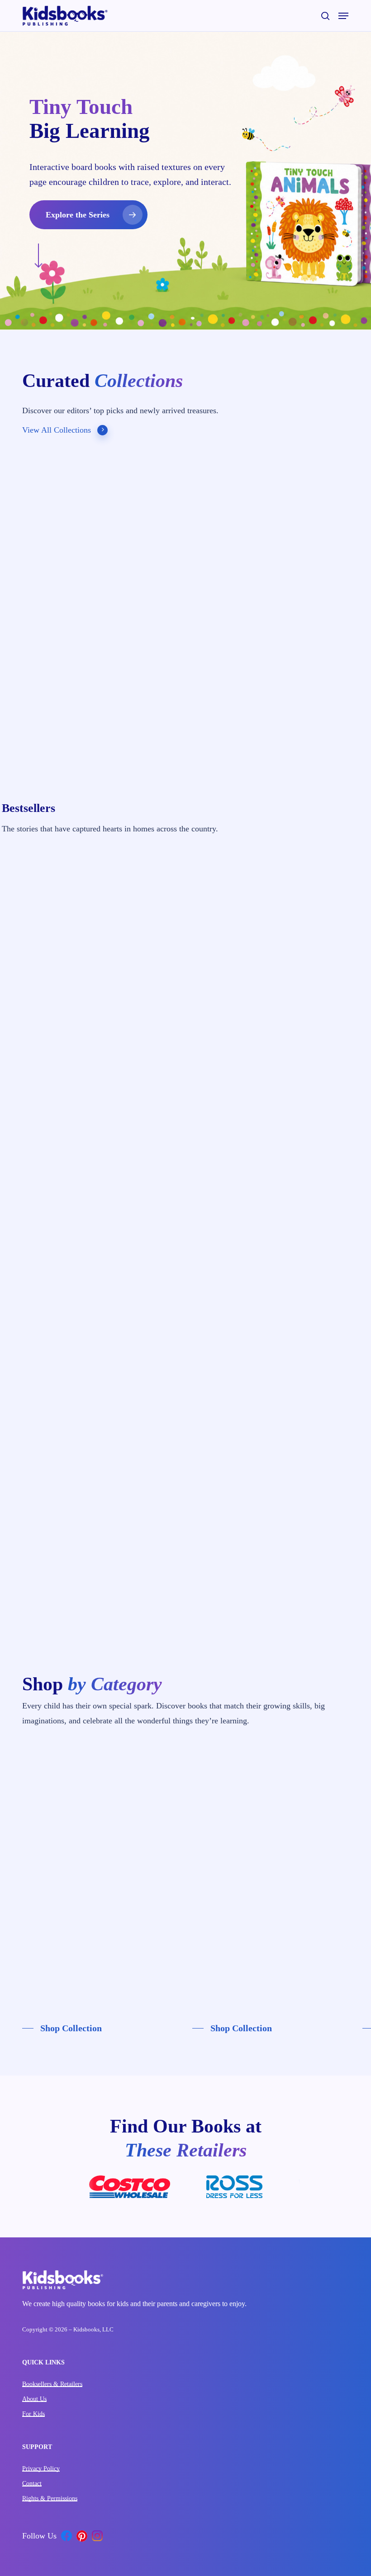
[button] (343, 16)
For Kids (33, 2414)
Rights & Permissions (50, 2498)
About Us (34, 2399)
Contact (32, 2484)
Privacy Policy (41, 2469)
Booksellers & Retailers (52, 2384)
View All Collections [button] (57, 430)
